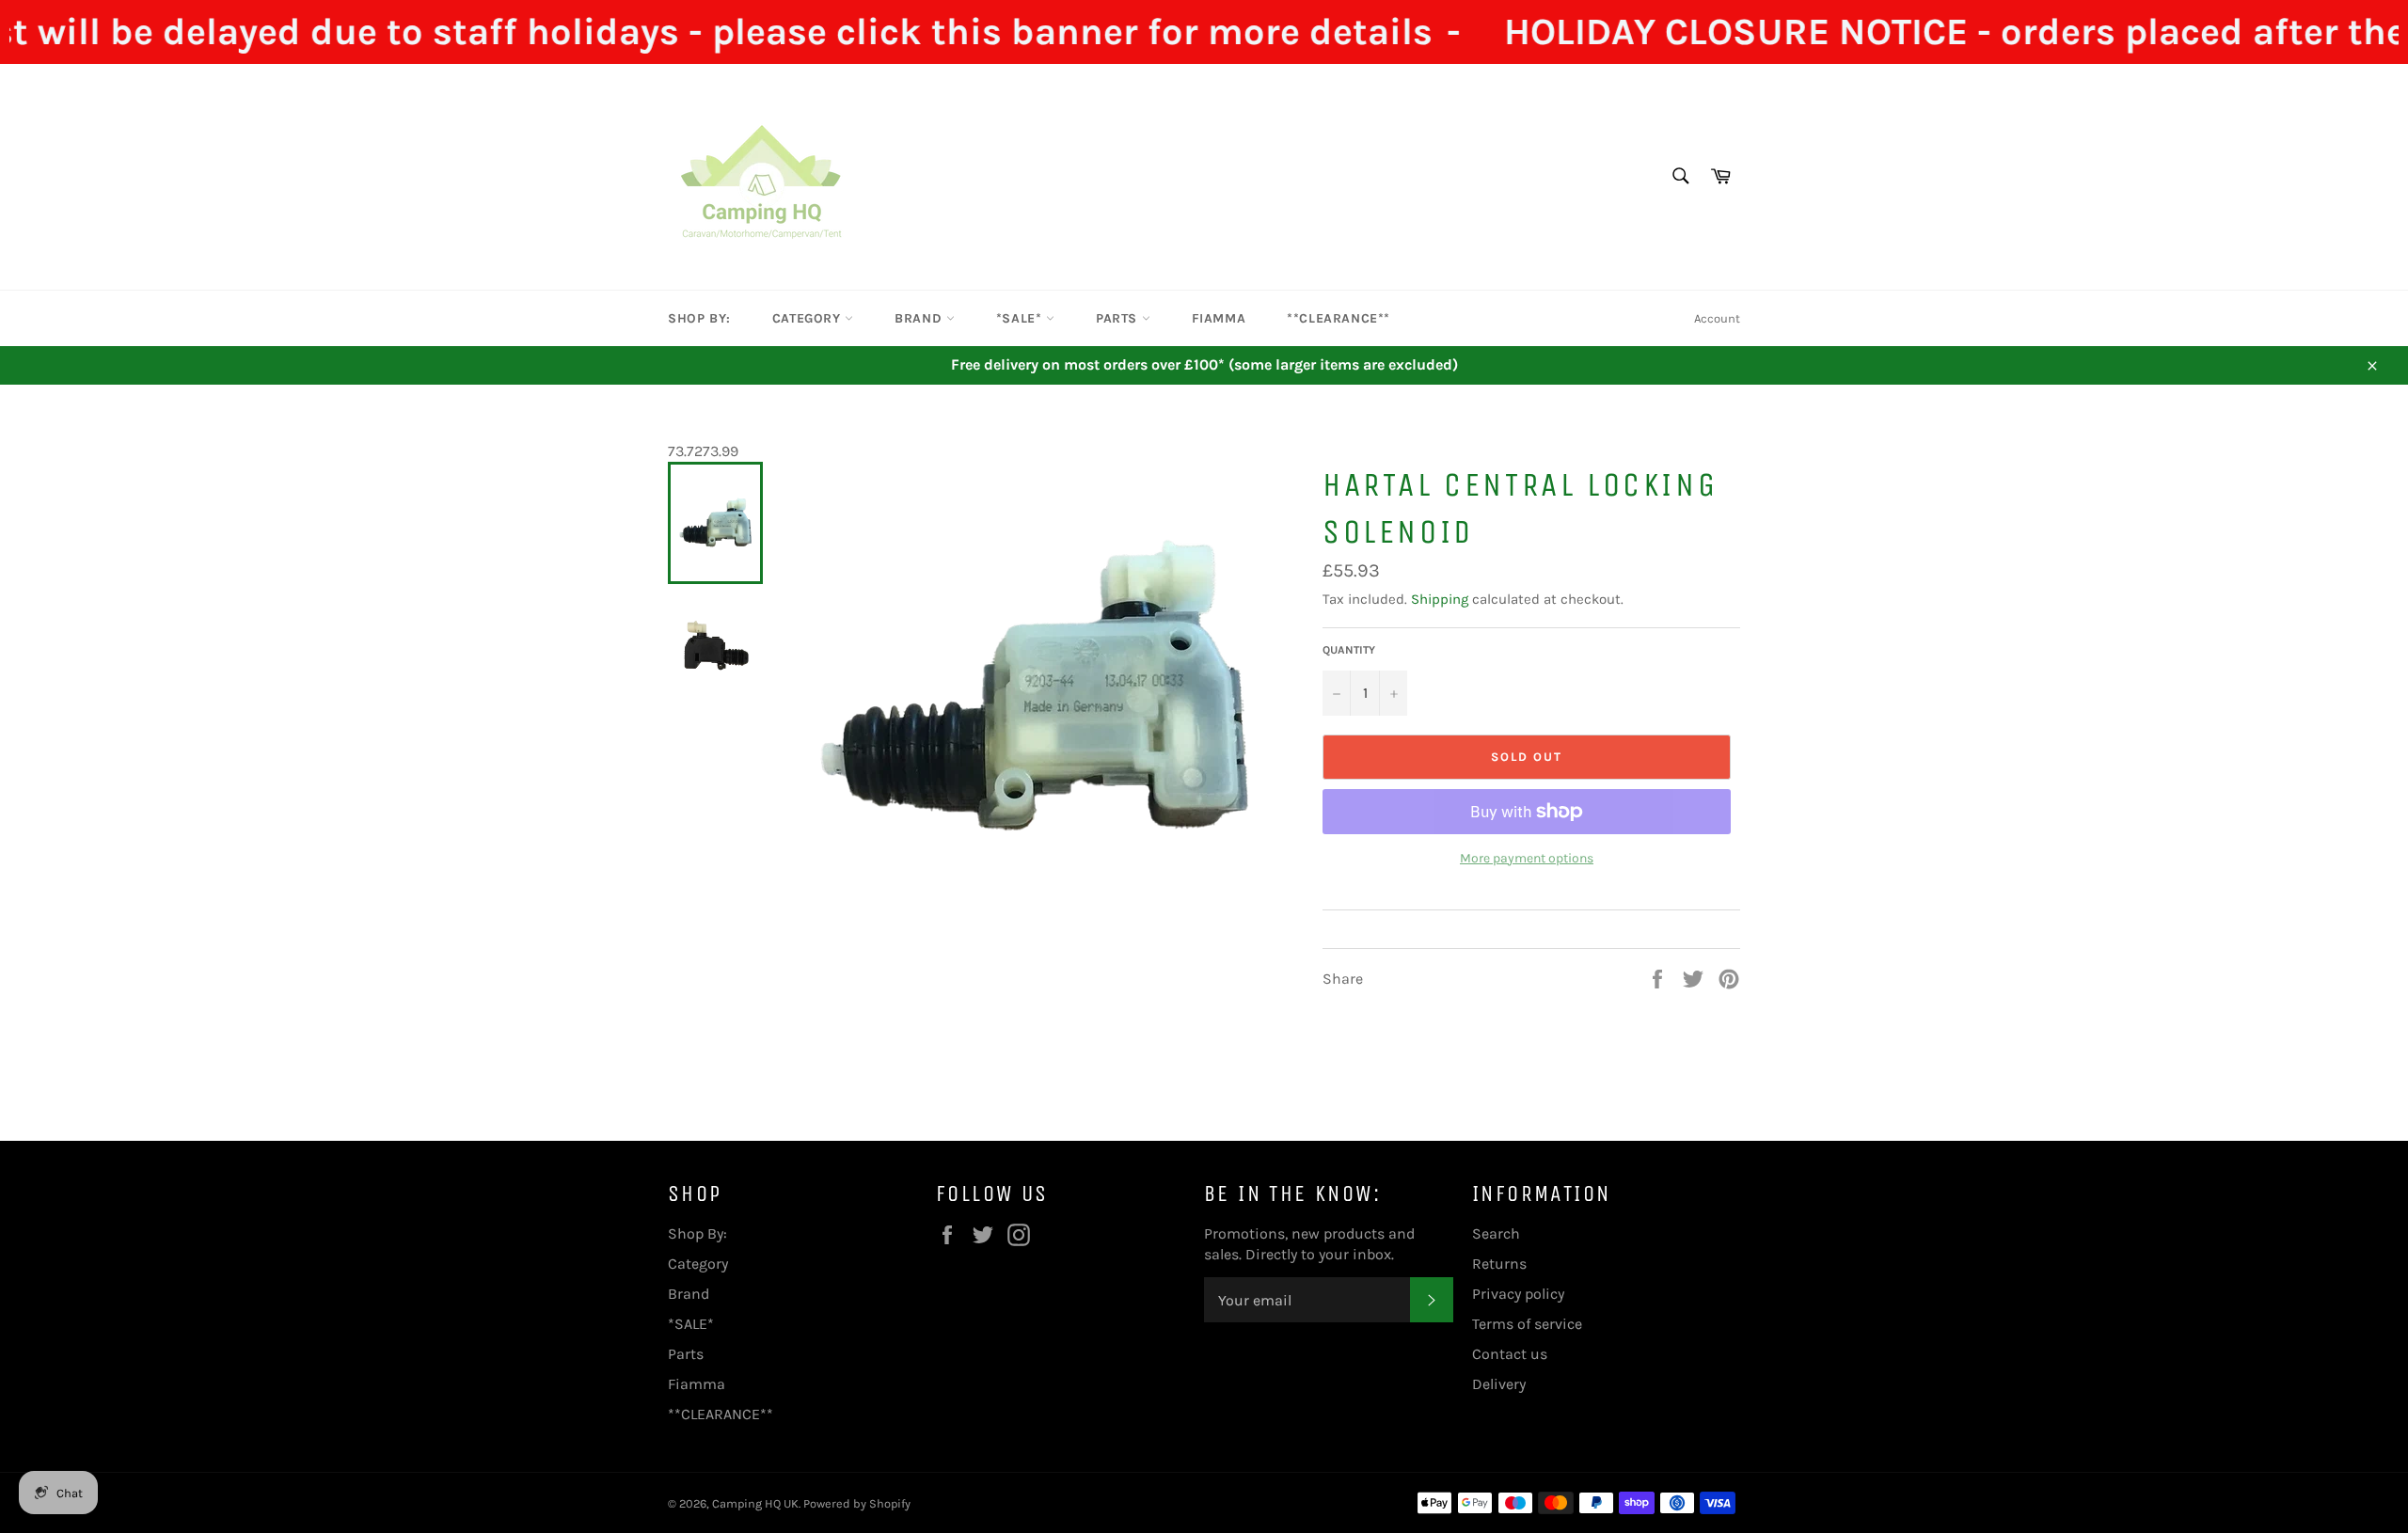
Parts (1119, 318)
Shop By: (699, 318)
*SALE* (1021, 318)
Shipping (1440, 599)
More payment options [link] (1527, 858)
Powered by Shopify (857, 1503)
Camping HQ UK (755, 1503)
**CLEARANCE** (1339, 318)
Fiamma (1219, 318)
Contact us (1510, 1354)
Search (1496, 1233)
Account (1717, 318)
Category (808, 318)
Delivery (1499, 1384)
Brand (920, 318)
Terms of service (1527, 1324)
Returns (1499, 1264)
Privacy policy (1518, 1294)
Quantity (1349, 650)
